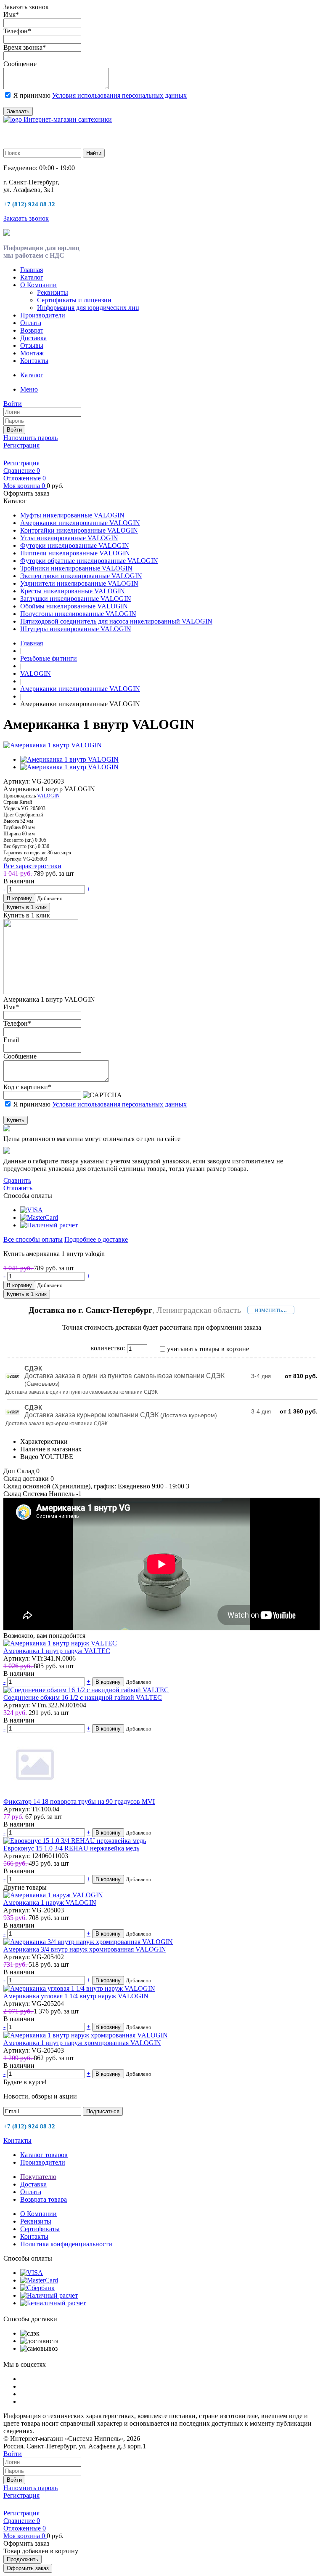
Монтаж (32, 353)
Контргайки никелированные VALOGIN (79, 530)
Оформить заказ (28, 2568)
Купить (16, 1120)
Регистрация (21, 445)
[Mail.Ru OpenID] (20, 454)
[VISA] (32, 1210)
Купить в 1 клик (27, 907)
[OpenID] (56, 454)
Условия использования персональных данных (119, 95)
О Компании (38, 285)
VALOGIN (48, 796)
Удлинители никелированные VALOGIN (79, 583)
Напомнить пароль (30, 438)
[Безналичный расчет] (53, 2303)
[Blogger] (44, 454)
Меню (29, 389)
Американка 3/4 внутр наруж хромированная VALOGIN (85, 1949)
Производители (43, 315)
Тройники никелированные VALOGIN (76, 568)
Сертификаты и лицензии (74, 300)
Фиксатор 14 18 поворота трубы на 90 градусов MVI (79, 1801)
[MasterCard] (39, 1217)
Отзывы (32, 345)
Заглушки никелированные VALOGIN (76, 599)
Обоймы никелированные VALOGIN (74, 606)
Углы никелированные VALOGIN (69, 538)
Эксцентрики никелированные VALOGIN (81, 576)
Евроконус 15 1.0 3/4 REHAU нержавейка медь (71, 1848)
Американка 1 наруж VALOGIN (50, 1903)
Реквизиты (53, 292)
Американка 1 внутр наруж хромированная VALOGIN (82, 2043)
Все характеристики (32, 866)
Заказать (18, 111)
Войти (14, 430)
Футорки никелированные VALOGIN (75, 545)
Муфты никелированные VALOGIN (72, 515)
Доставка (33, 338)
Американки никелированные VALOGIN (80, 523)
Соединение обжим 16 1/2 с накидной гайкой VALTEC (83, 1697)
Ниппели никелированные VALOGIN (75, 553)
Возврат (32, 330)
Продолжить (23, 2559)
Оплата (31, 323)
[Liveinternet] (32, 454)
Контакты (34, 361)
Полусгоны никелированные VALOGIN (78, 614)
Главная (32, 270)
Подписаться (103, 2111)
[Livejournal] (8, 454)
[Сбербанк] (37, 2288)
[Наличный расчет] (49, 1225)
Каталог (32, 277)
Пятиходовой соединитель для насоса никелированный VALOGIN (116, 621)
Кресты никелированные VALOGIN (73, 591)
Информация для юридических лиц (88, 308)
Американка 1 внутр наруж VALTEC (57, 1651)
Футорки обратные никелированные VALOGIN (89, 561)
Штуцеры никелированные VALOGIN (76, 629)
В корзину (19, 898)
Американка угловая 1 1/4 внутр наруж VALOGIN (76, 1996)
